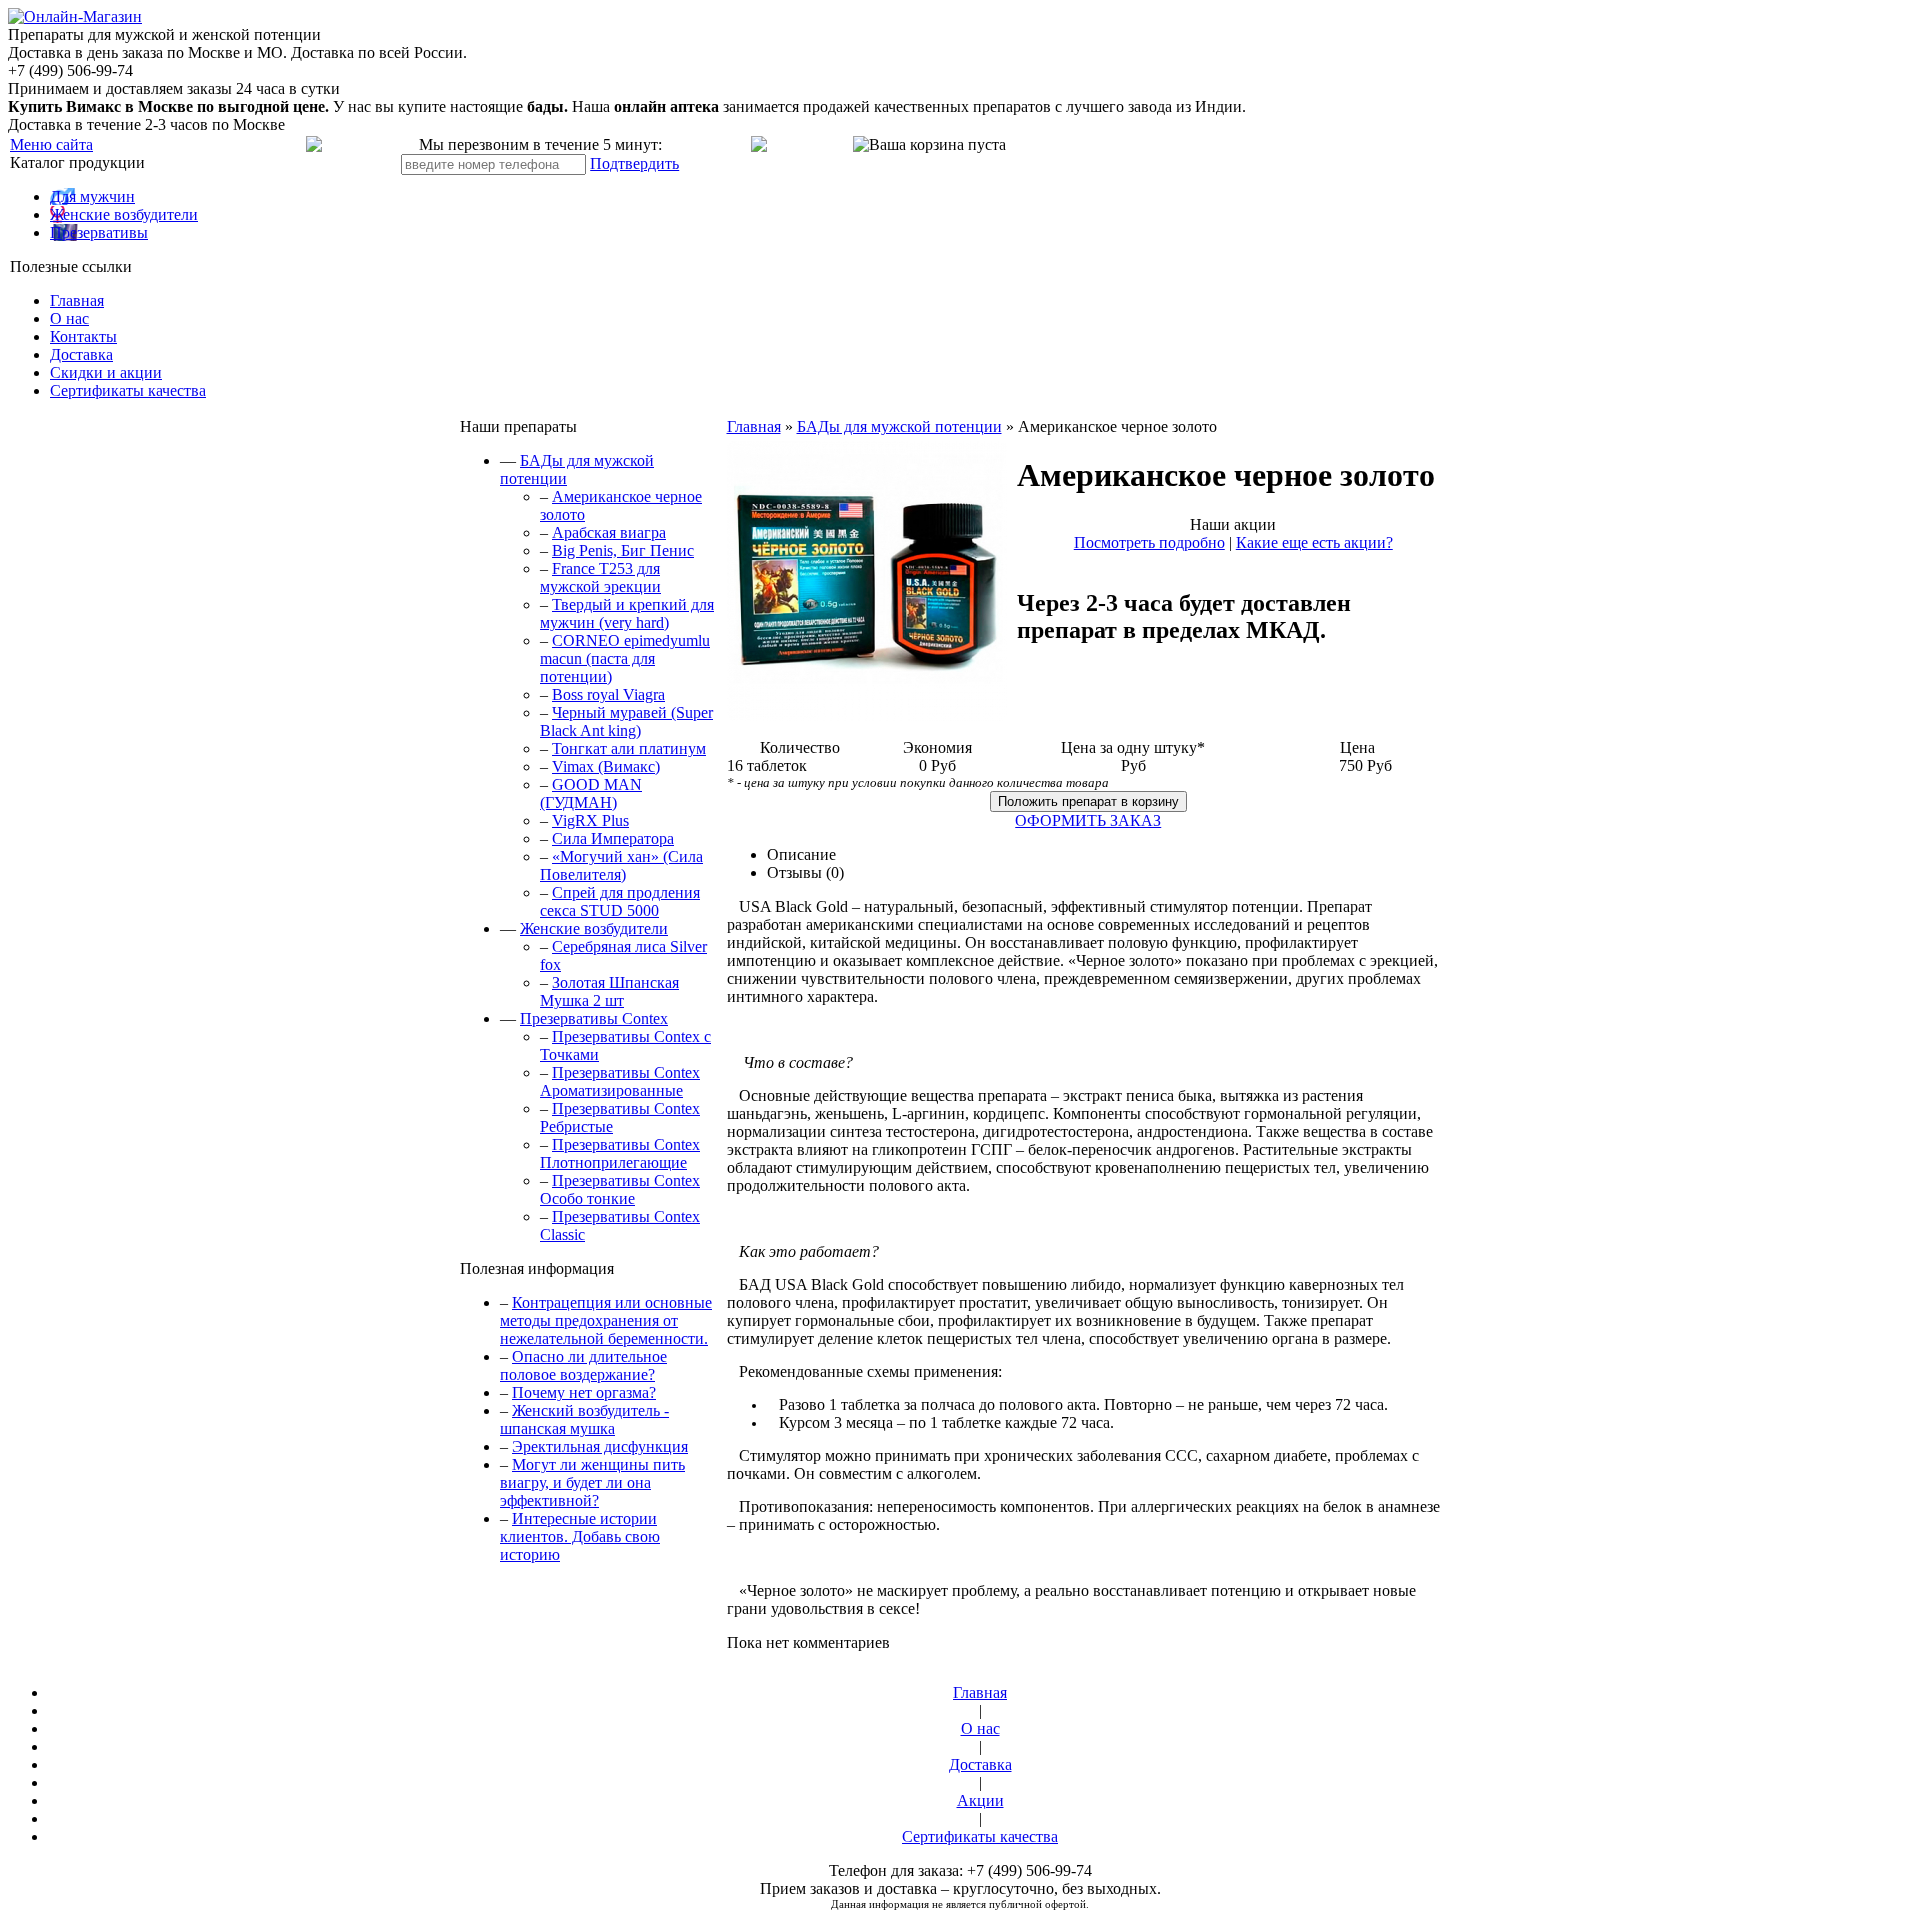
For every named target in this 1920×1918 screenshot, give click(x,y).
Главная (77, 300)
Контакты (83, 336)
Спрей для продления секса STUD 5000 (620, 901)
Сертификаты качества (128, 390)
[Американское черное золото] (867, 715)
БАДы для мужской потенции (899, 426)
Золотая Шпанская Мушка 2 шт (609, 991)
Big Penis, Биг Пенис (623, 550)
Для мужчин (92, 196)
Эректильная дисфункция (600, 1446)
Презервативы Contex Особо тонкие (620, 1189)
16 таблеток (767, 765)
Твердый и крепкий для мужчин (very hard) (627, 613)
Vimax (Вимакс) (606, 766)
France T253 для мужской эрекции (600, 577)
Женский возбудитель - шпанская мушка (584, 1419)
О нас (69, 318)
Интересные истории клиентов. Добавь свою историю (580, 1536)
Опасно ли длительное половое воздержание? (583, 1365)
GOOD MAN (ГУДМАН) (591, 793)
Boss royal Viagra (608, 694)
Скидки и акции (106, 372)
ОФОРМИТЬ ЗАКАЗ (1088, 820)
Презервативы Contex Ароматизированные (620, 1081)
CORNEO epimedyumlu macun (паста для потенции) (625, 658)
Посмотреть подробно (1149, 542)
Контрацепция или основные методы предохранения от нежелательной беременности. (606, 1320)
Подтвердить (634, 163)
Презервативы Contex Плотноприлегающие (620, 1153)
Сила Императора (613, 838)
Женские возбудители (124, 214)
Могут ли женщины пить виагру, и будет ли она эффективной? (592, 1482)
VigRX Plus (590, 820)
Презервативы (99, 232)
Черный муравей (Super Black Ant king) (626, 721)
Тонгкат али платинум (629, 748)
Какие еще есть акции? (1314, 542)
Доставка (81, 354)
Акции (980, 1800)
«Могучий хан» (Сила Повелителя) (621, 865)
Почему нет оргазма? (584, 1392)
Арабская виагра (609, 532)
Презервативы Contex (594, 1018)
